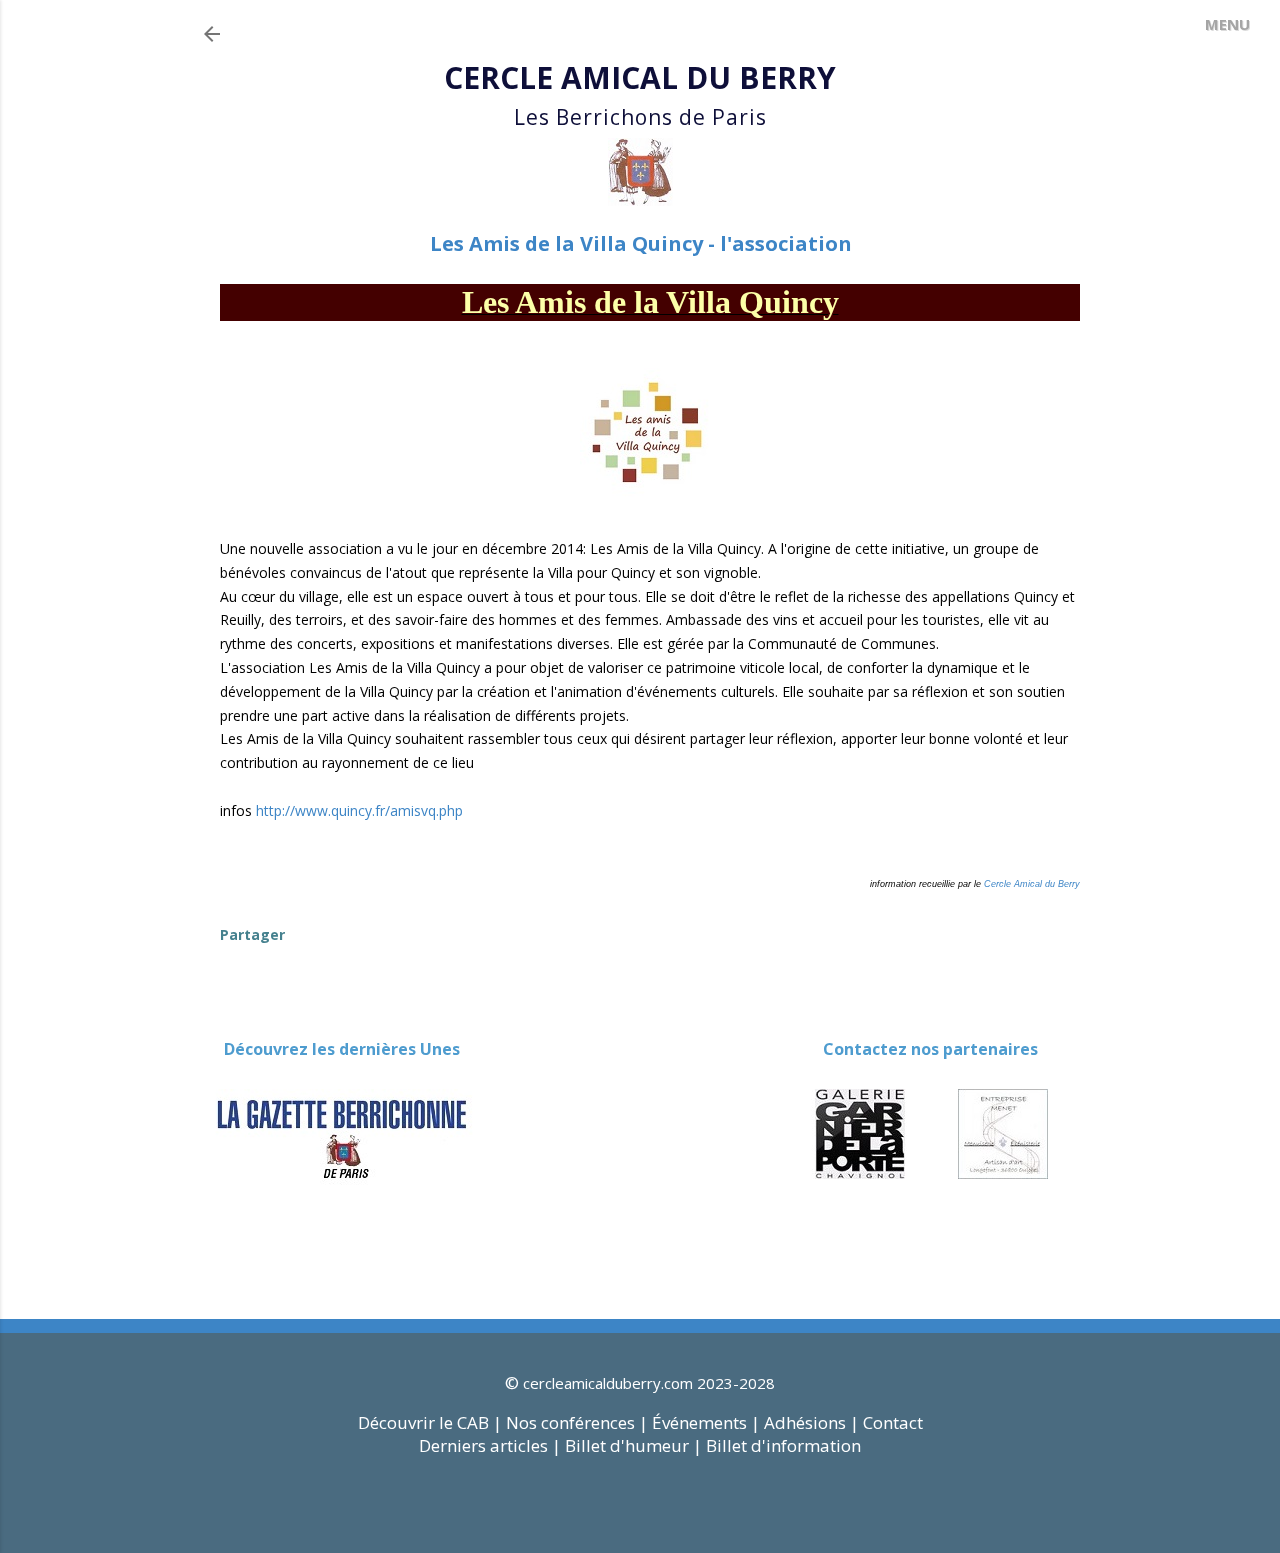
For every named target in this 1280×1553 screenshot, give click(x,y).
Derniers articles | (490, 1445)
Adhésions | (811, 1422)
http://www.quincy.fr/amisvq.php (359, 810)
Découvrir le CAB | (432, 1422)
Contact (893, 1422)
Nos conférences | (577, 1422)
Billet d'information (783, 1445)
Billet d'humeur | (635, 1445)
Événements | (706, 1422)
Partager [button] (252, 934)
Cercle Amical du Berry (1032, 884)
